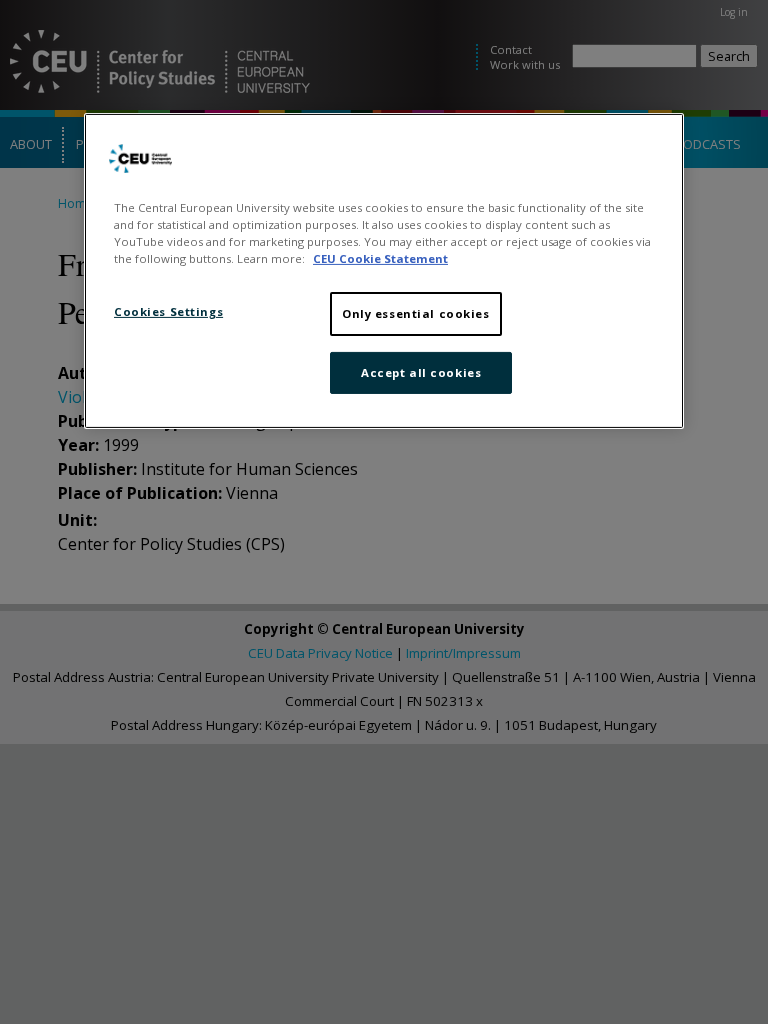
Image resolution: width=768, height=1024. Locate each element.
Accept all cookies (421, 372)
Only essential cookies (416, 313)
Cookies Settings (168, 311)
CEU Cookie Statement (380, 258)
